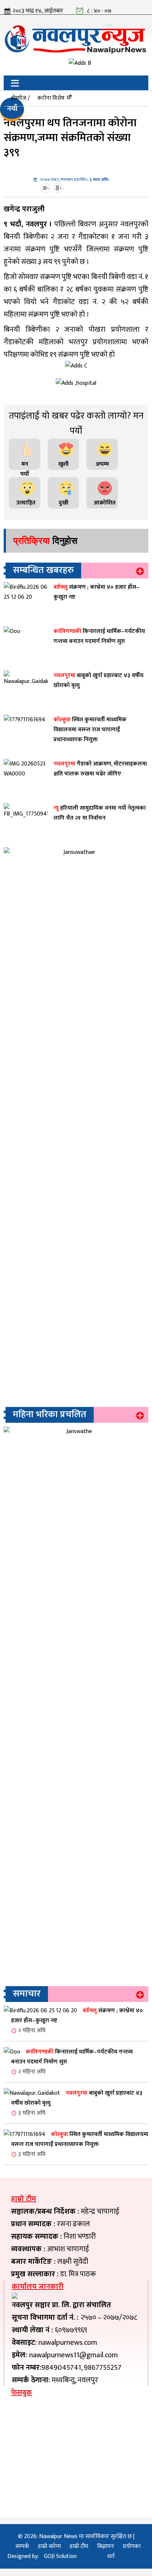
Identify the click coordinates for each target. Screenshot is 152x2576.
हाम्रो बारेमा (49, 2546)
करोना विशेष (51, 98)
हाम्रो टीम (79, 2546)
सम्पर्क (22, 2546)
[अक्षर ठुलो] (59, 188)
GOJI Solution (60, 2556)
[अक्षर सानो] (46, 188)
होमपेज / (20, 98)
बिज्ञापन (106, 2546)
